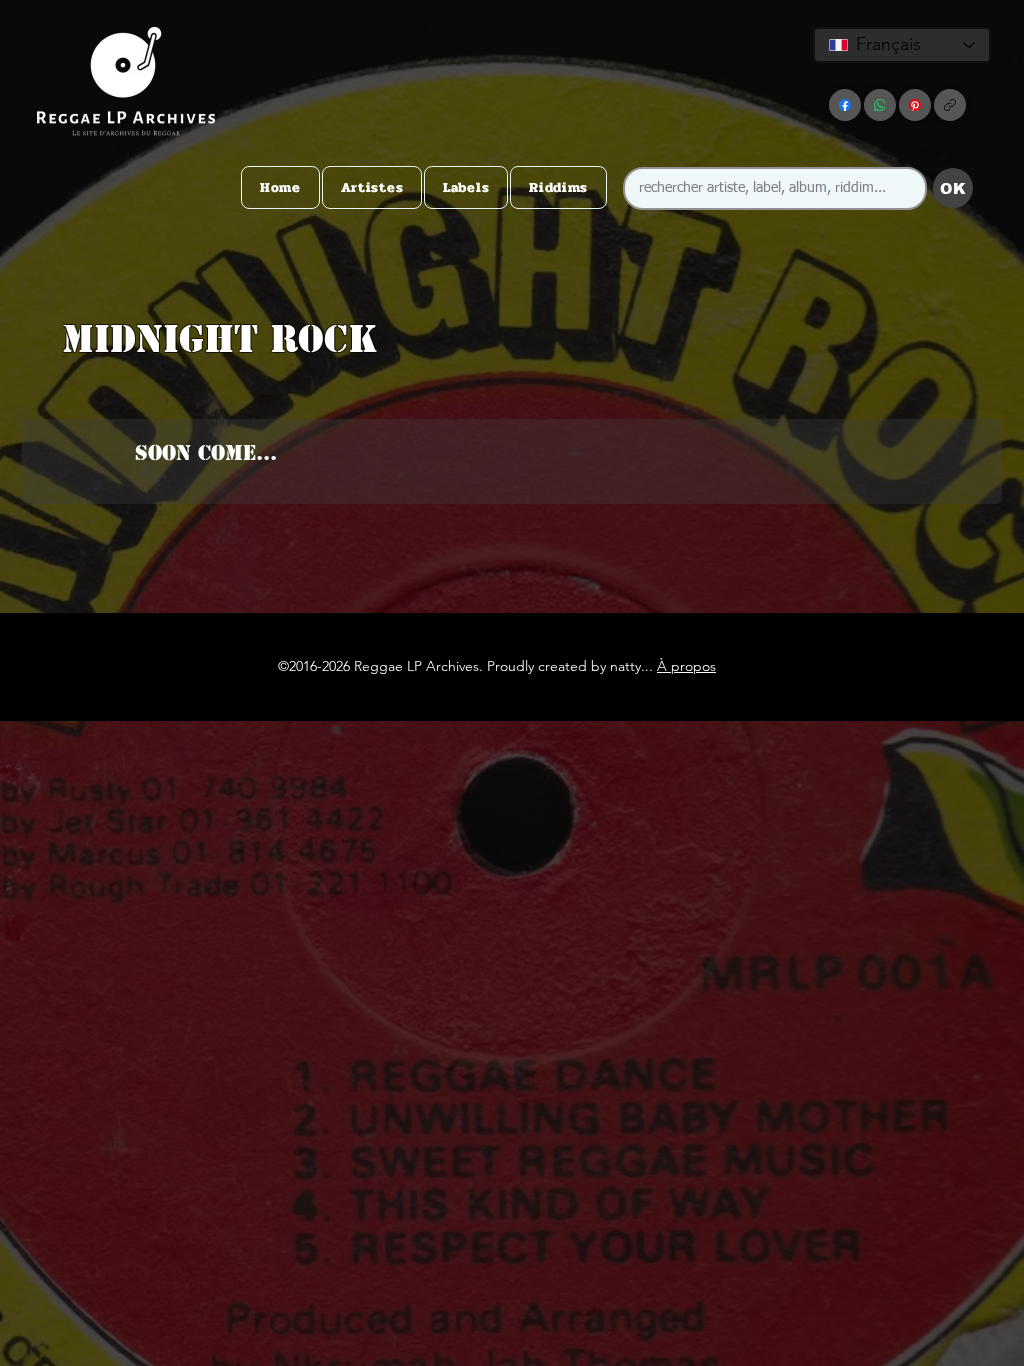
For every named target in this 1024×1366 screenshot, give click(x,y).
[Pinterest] (915, 105)
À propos (686, 666)
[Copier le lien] (950, 105)
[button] (508, 378)
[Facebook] (845, 105)
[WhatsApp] (880, 105)
